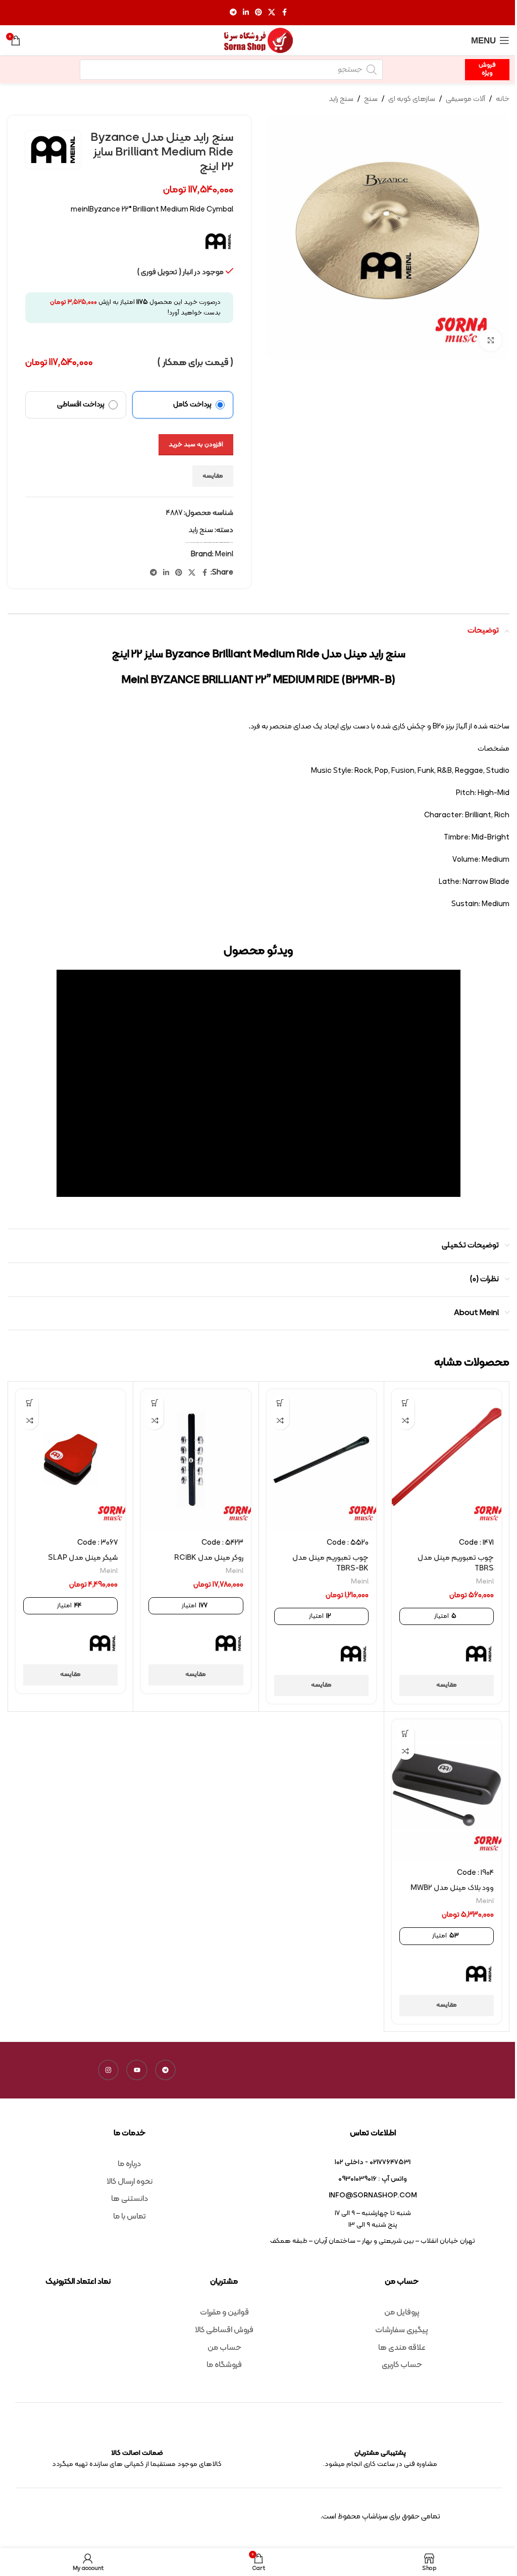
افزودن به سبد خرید (196, 445)
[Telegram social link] (233, 13)
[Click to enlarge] (490, 340)
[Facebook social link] (284, 13)
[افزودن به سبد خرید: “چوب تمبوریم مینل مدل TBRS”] (406, 1403)
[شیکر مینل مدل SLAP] (70, 1460)
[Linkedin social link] (246, 13)
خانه (503, 99)
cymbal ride (212, 542)
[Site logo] (258, 41)
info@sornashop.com (373, 2196)
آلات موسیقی (466, 99)
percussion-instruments (224, 542)
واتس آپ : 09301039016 (373, 2179)
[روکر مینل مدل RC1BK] (196, 1460)
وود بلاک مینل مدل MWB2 (452, 1888)
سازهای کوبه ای (412, 99)
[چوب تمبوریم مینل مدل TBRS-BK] (321, 1460)
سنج (371, 99)
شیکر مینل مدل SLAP (83, 1558)
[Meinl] (479, 1654)
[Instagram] (109, 2070)
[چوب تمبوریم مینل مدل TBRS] (447, 1460)
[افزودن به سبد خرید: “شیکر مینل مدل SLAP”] (30, 1403)
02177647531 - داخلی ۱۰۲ (373, 2162)
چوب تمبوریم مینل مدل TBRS (456, 1563)
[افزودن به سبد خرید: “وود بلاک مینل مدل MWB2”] (406, 1733)
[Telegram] (166, 2070)
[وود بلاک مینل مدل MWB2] (447, 1790)
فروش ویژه (487, 69)
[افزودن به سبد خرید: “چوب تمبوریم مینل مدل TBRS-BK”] (280, 1403)
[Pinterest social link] (258, 13)
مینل (187, 542)
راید (202, 542)
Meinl (216, 542)
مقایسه (213, 476)
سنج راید (341, 99)
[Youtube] (137, 2070)
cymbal (206, 542)
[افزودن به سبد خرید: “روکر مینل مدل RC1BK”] (155, 1403)
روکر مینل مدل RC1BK (209, 1558)
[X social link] (272, 13)
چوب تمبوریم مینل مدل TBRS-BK (330, 1563)
